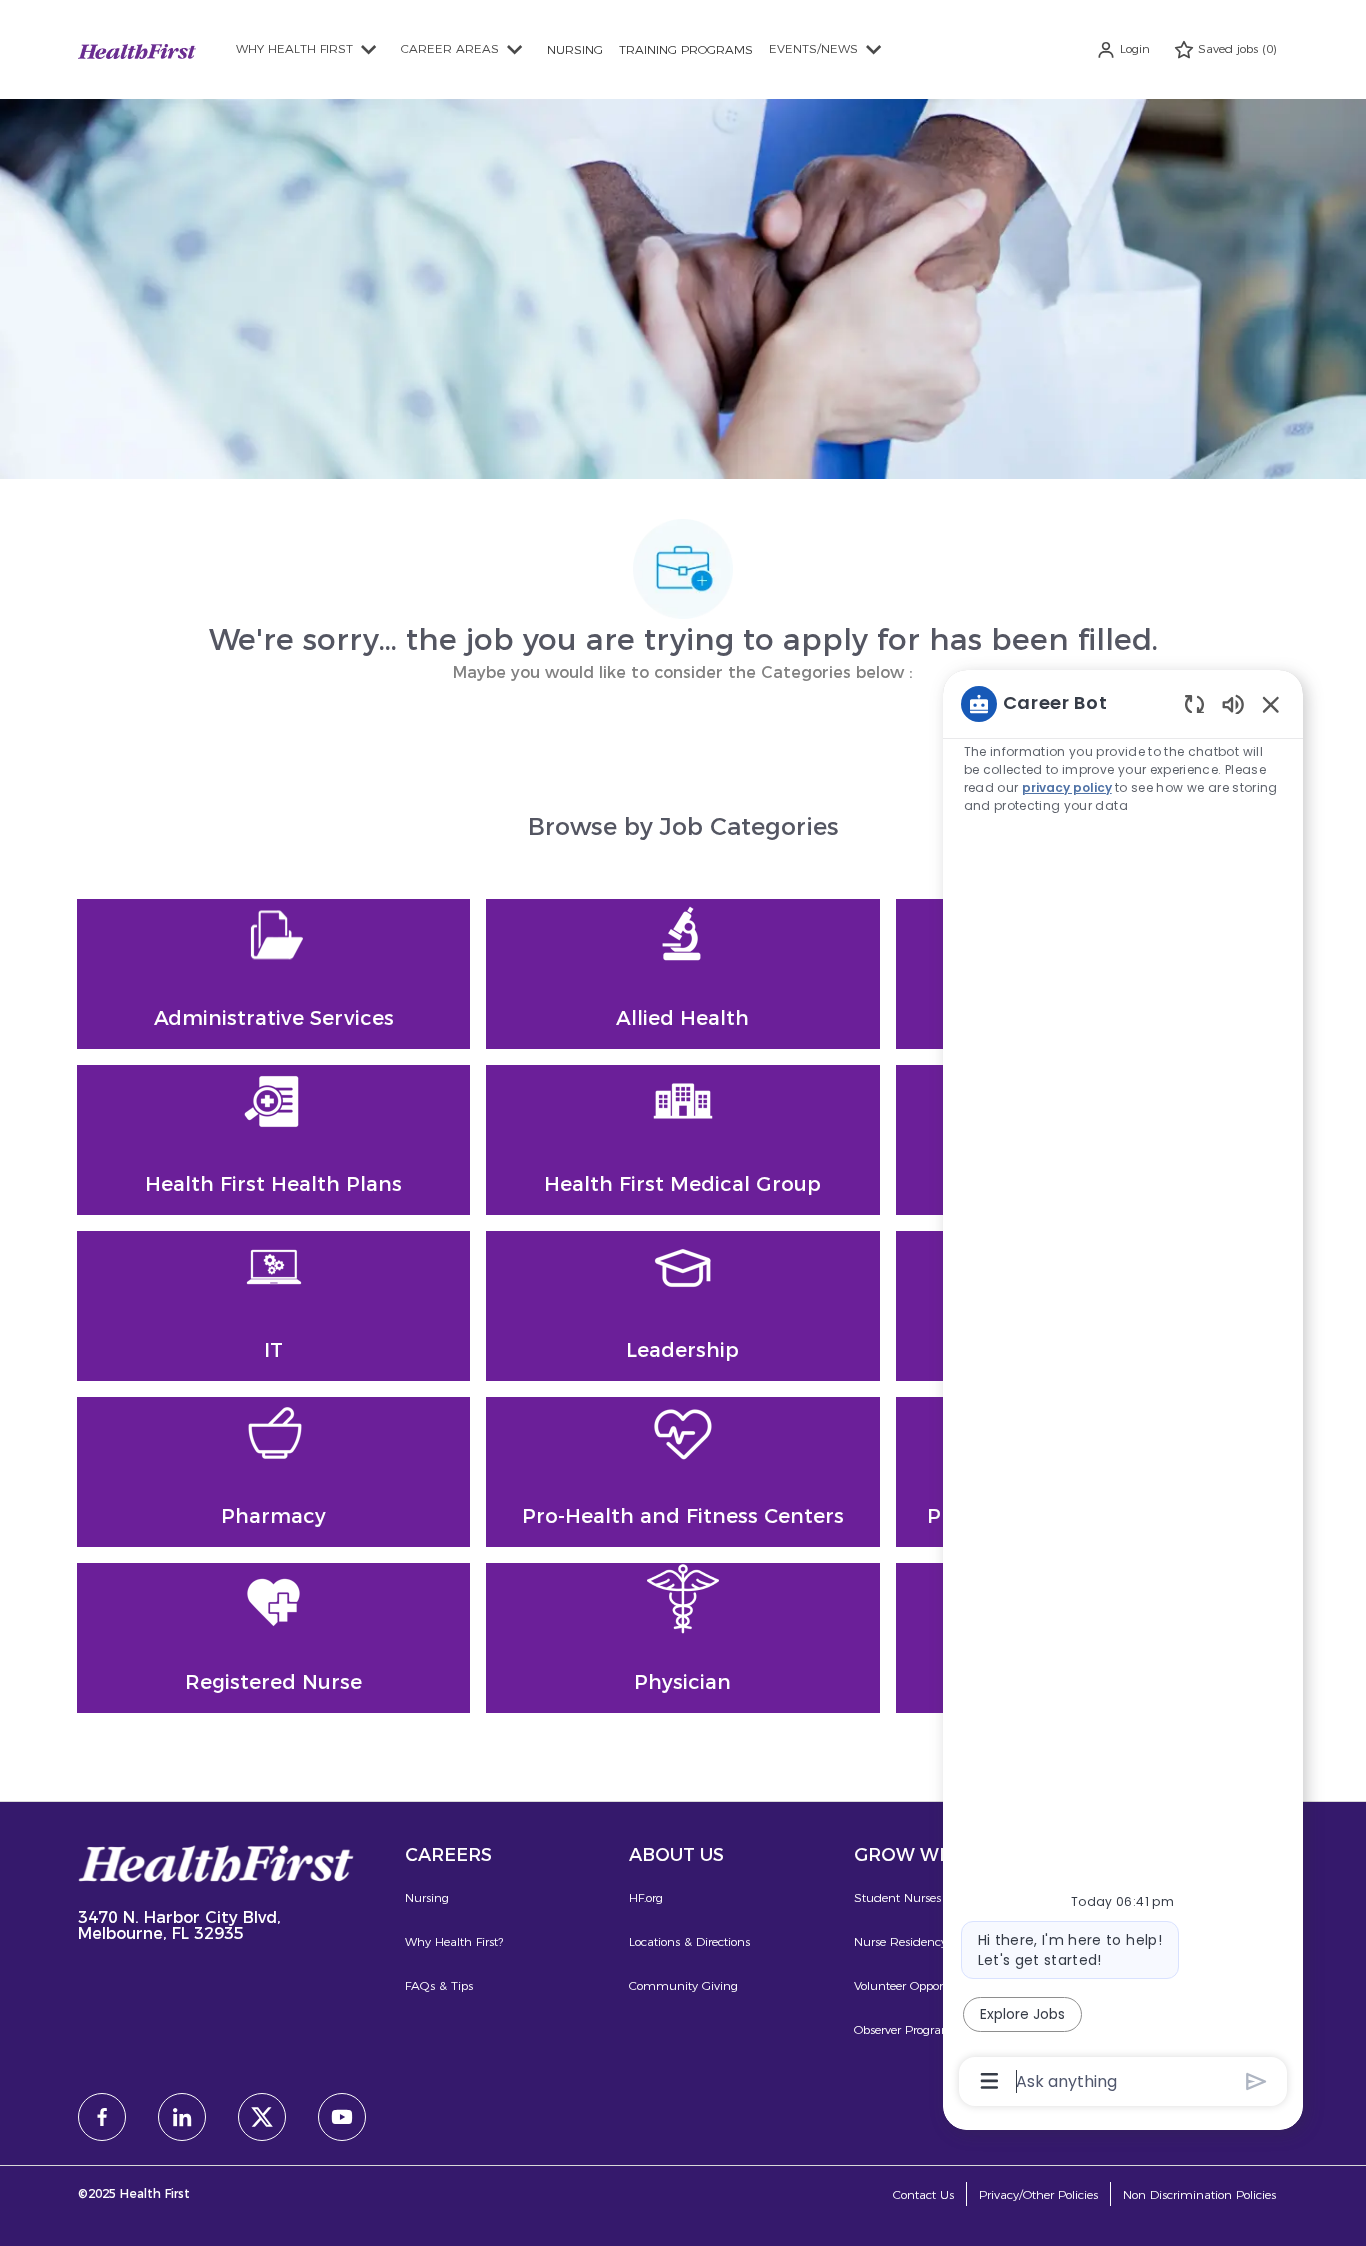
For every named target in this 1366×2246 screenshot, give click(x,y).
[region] (1123, 1391)
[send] (1256, 2081)
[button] (1123, 49)
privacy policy (1067, 787)
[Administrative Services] (273, 974)
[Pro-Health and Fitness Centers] (682, 1472)
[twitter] (262, 2117)
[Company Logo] (137, 48)
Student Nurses (897, 1897)
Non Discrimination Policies (1199, 2194)
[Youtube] (342, 2117)
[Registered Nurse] (273, 1638)
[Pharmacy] (273, 1472)
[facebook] (102, 2117)
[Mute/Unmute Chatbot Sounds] (1233, 703)
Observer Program (904, 2029)
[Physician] (682, 1638)
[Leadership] (682, 1306)
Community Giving (683, 1985)
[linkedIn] (182, 2117)
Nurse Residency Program (927, 1941)
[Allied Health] (682, 974)
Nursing (427, 1897)
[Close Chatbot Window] (1271, 704)
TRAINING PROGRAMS (686, 49)
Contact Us (923, 2194)
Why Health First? (454, 1941)
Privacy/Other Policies (1038, 2194)
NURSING (575, 49)
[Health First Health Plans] (273, 1140)
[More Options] (989, 2081)
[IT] (273, 1306)
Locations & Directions (689, 1941)
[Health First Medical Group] (682, 1140)
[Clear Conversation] (1194, 703)
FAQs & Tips (439, 1985)
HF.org (646, 1897)
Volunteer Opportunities (919, 1985)
